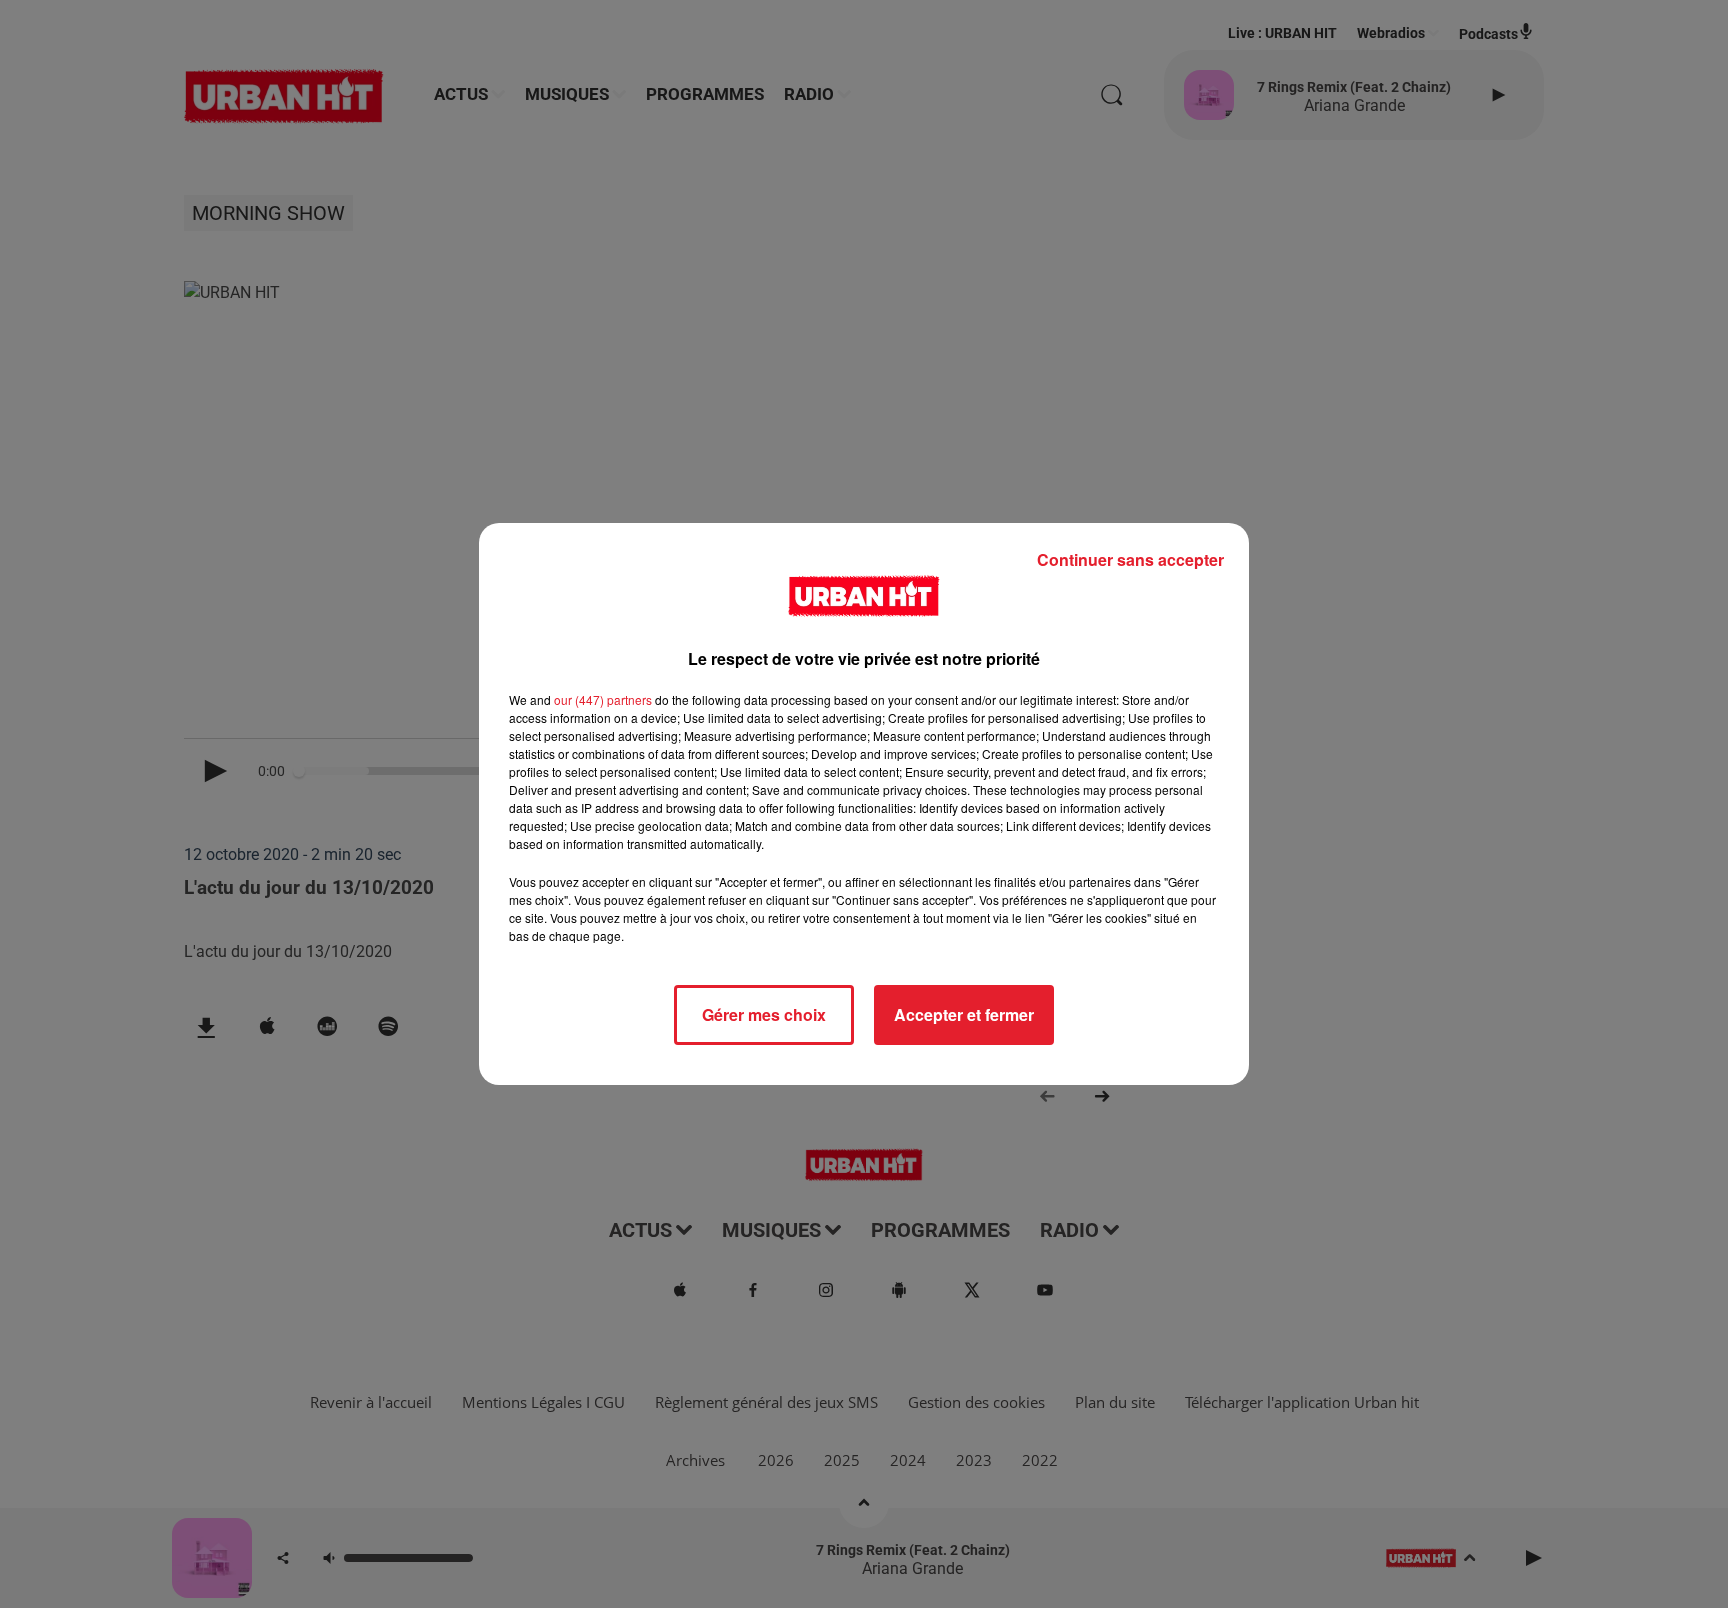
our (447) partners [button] (603, 699)
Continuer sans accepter (1130, 559)
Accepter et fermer (964, 1014)
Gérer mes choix (764, 1014)
